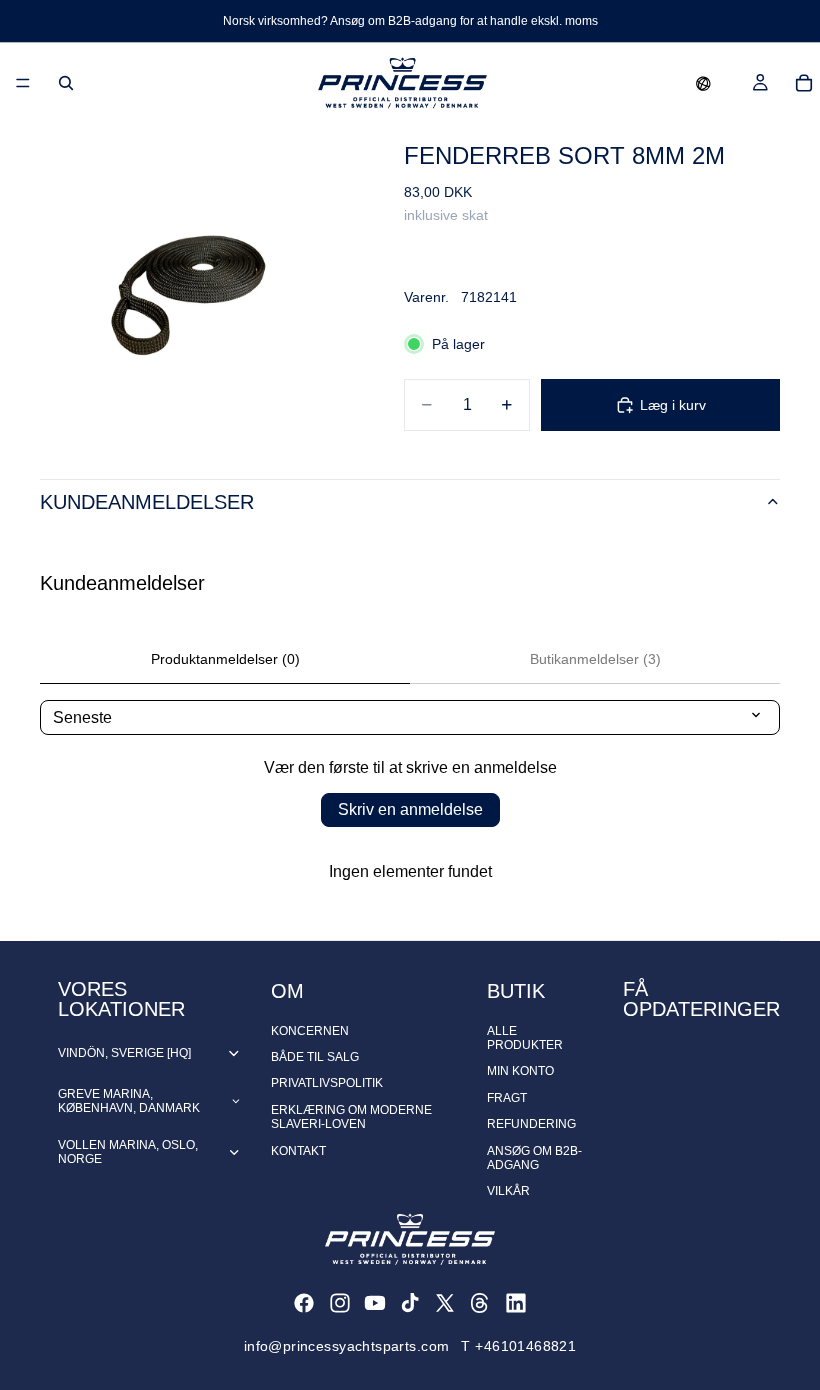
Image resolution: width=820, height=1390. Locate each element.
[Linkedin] (516, 1303)
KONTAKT (298, 1151)
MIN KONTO (520, 1071)
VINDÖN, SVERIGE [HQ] (124, 1053)
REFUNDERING (531, 1124)
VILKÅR (508, 1191)
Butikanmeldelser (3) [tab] (595, 659)
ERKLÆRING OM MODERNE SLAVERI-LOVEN (351, 1117)
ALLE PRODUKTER (525, 1038)
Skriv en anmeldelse (410, 809)
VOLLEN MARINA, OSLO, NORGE (128, 1152)
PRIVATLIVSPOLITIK (327, 1083)
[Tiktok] (410, 1303)
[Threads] (480, 1303)
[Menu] (23, 83)
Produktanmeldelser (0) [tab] (225, 659)
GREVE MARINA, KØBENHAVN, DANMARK (129, 1101)
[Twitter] (445, 1303)
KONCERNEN (310, 1031)
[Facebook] (304, 1303)
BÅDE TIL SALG (315, 1057)
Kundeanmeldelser (147, 502)
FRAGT (507, 1098)
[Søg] (66, 83)
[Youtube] (375, 1303)
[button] (703, 83)
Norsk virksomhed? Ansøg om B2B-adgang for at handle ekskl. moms (410, 21)
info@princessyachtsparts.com (347, 1346)
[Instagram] (340, 1303)
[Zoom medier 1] (198, 281)
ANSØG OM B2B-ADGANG (534, 1158)
